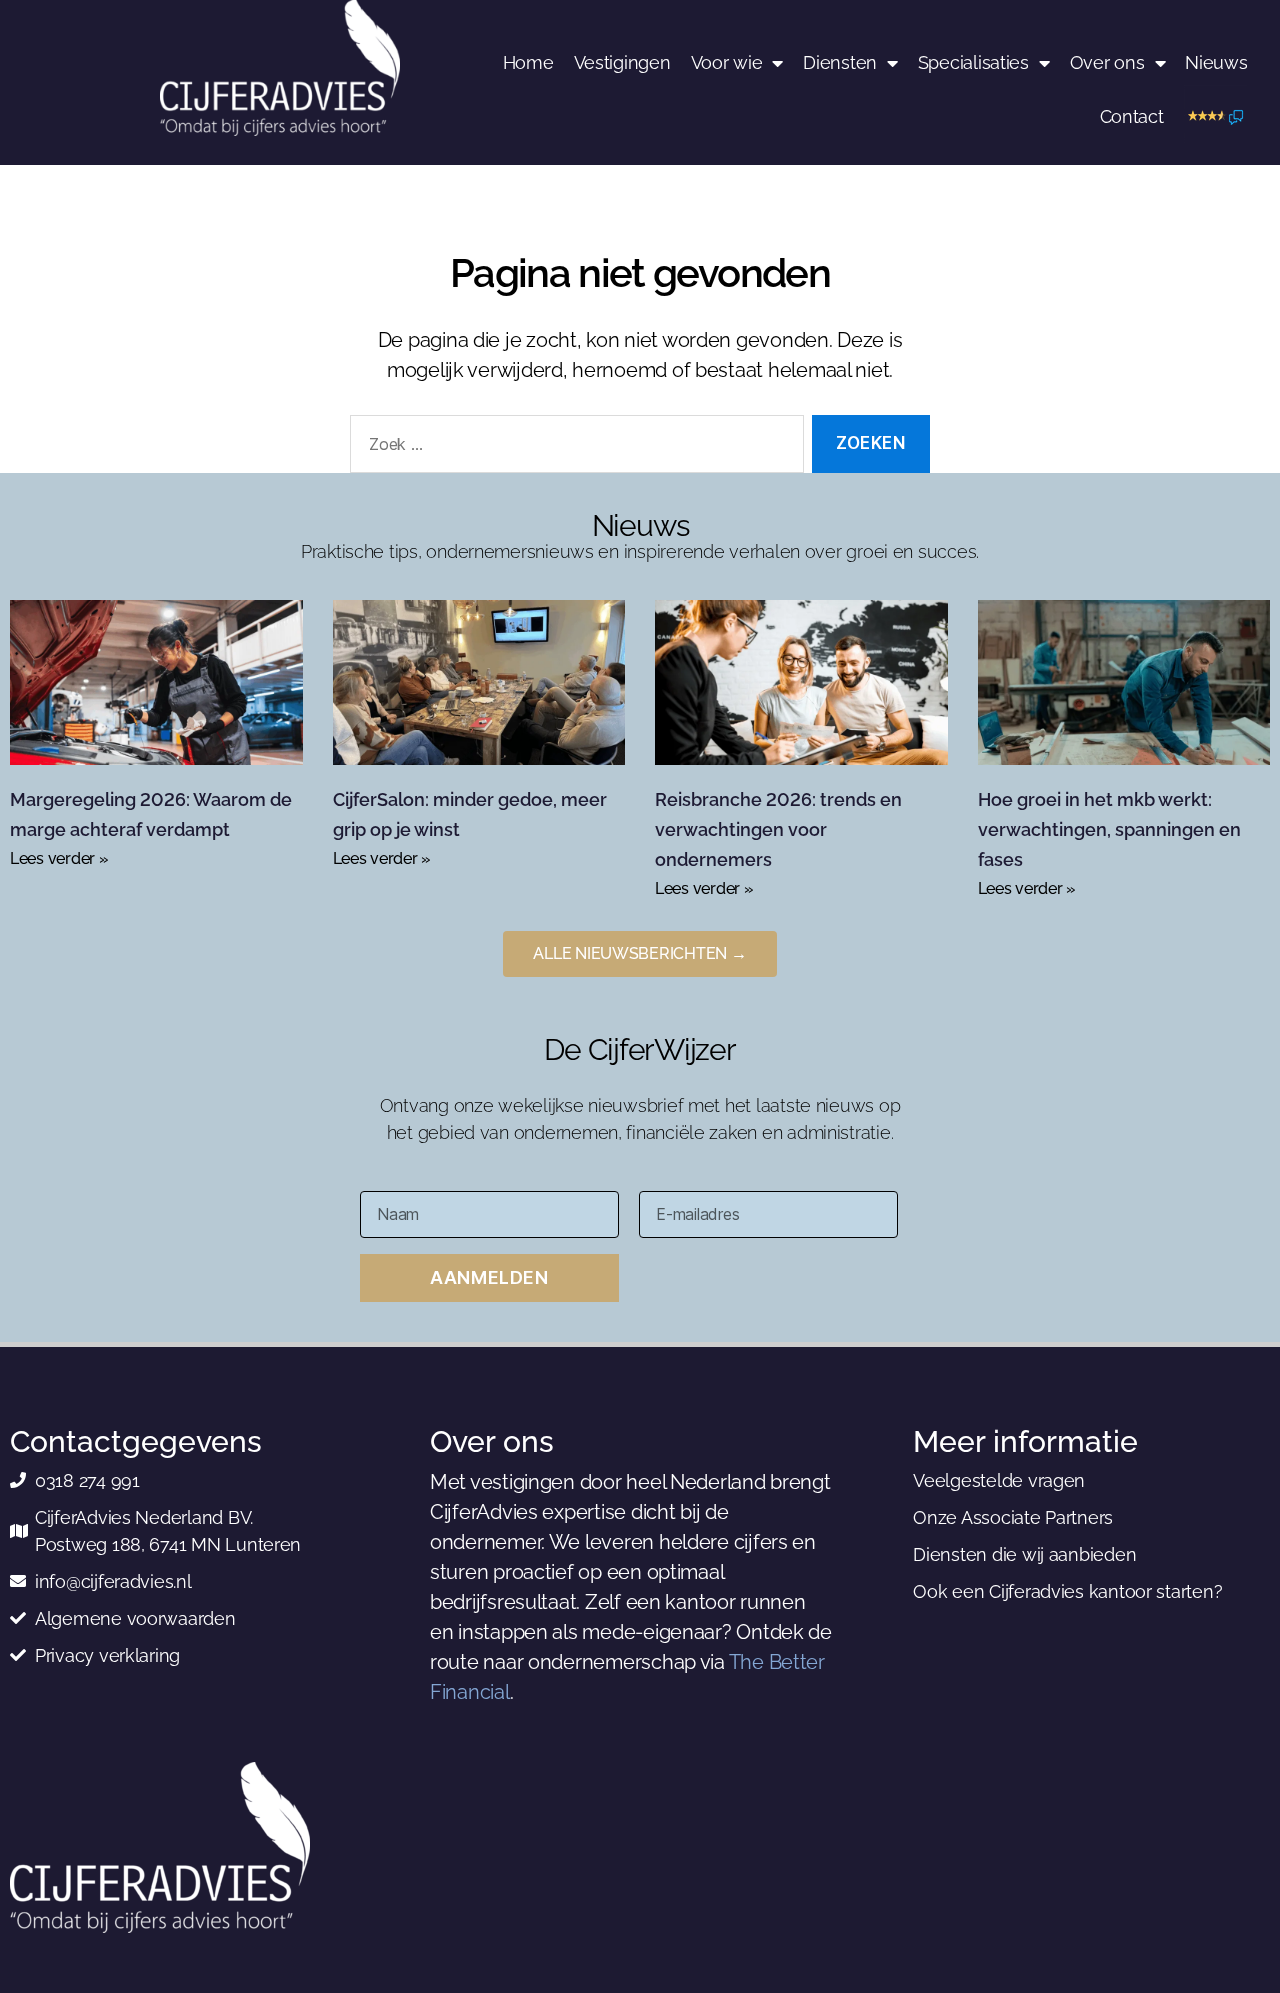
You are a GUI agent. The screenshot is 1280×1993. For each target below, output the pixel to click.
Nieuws (1216, 62)
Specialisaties (973, 62)
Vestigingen (622, 62)
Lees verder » (59, 858)
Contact (1132, 116)
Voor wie (727, 62)
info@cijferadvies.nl (113, 1581)
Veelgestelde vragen (999, 1480)
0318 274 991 (87, 1480)
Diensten (840, 62)
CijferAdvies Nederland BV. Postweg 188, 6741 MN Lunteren (168, 1531)
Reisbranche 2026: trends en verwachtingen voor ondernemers (778, 829)
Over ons (1107, 62)
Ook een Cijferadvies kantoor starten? (1067, 1591)
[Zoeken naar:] (573, 448)
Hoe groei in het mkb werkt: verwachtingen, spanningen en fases (1109, 829)
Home (528, 62)
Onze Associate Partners (1013, 1517)
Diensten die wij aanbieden (1024, 1554)
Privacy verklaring (107, 1655)
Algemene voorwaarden (135, 1618)
